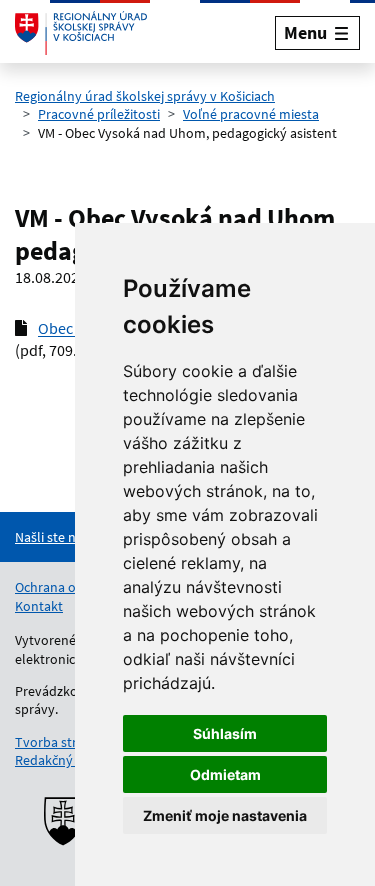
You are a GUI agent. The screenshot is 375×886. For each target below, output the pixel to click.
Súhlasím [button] (225, 733)
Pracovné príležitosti (99, 114)
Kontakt (39, 606)
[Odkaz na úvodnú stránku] (81, 33)
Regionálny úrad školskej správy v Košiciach (145, 96)
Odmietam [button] (225, 774)
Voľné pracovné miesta (251, 114)
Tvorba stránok (61, 742)
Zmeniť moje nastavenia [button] (225, 815)
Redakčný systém (67, 760)
